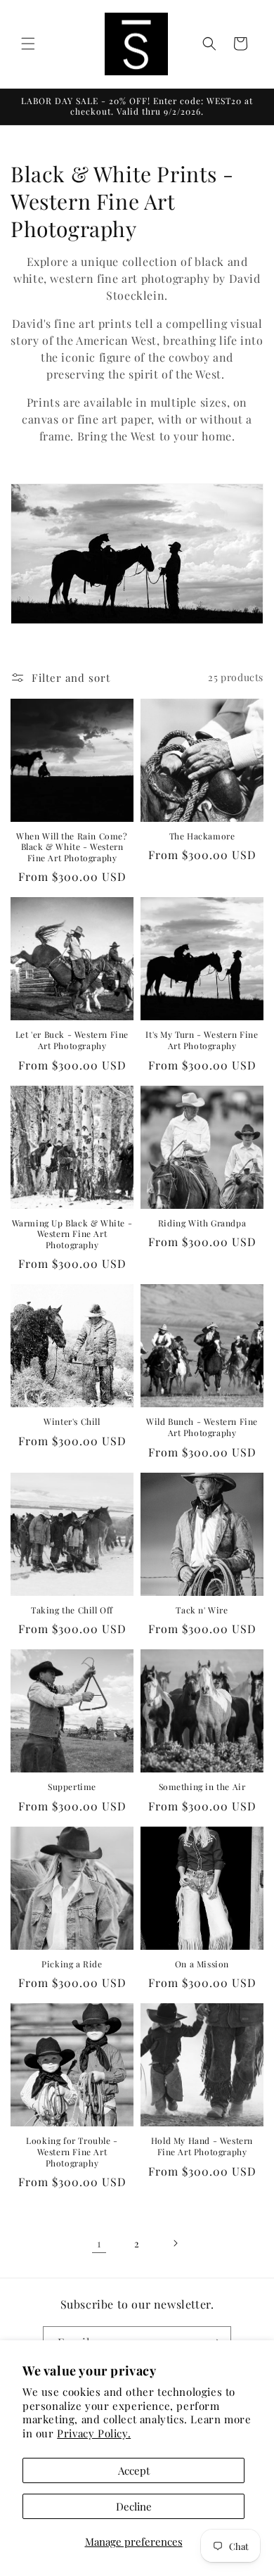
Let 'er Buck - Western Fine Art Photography (72, 1040)
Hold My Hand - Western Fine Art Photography (202, 2146)
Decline (134, 2506)
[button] (28, 44)
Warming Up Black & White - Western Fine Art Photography (72, 1234)
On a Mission (202, 1964)
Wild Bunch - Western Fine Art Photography (202, 1427)
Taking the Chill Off (72, 1610)
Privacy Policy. (94, 2433)
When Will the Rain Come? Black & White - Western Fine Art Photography (72, 847)
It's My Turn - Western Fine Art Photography (202, 1040)
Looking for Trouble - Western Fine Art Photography (72, 2152)
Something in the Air (202, 1787)
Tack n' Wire (202, 1610)
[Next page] (175, 2243)
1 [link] (99, 2243)
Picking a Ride (72, 1964)
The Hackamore (202, 836)
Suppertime (72, 1787)
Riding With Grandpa (202, 1223)
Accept (134, 2470)
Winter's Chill (72, 1422)
